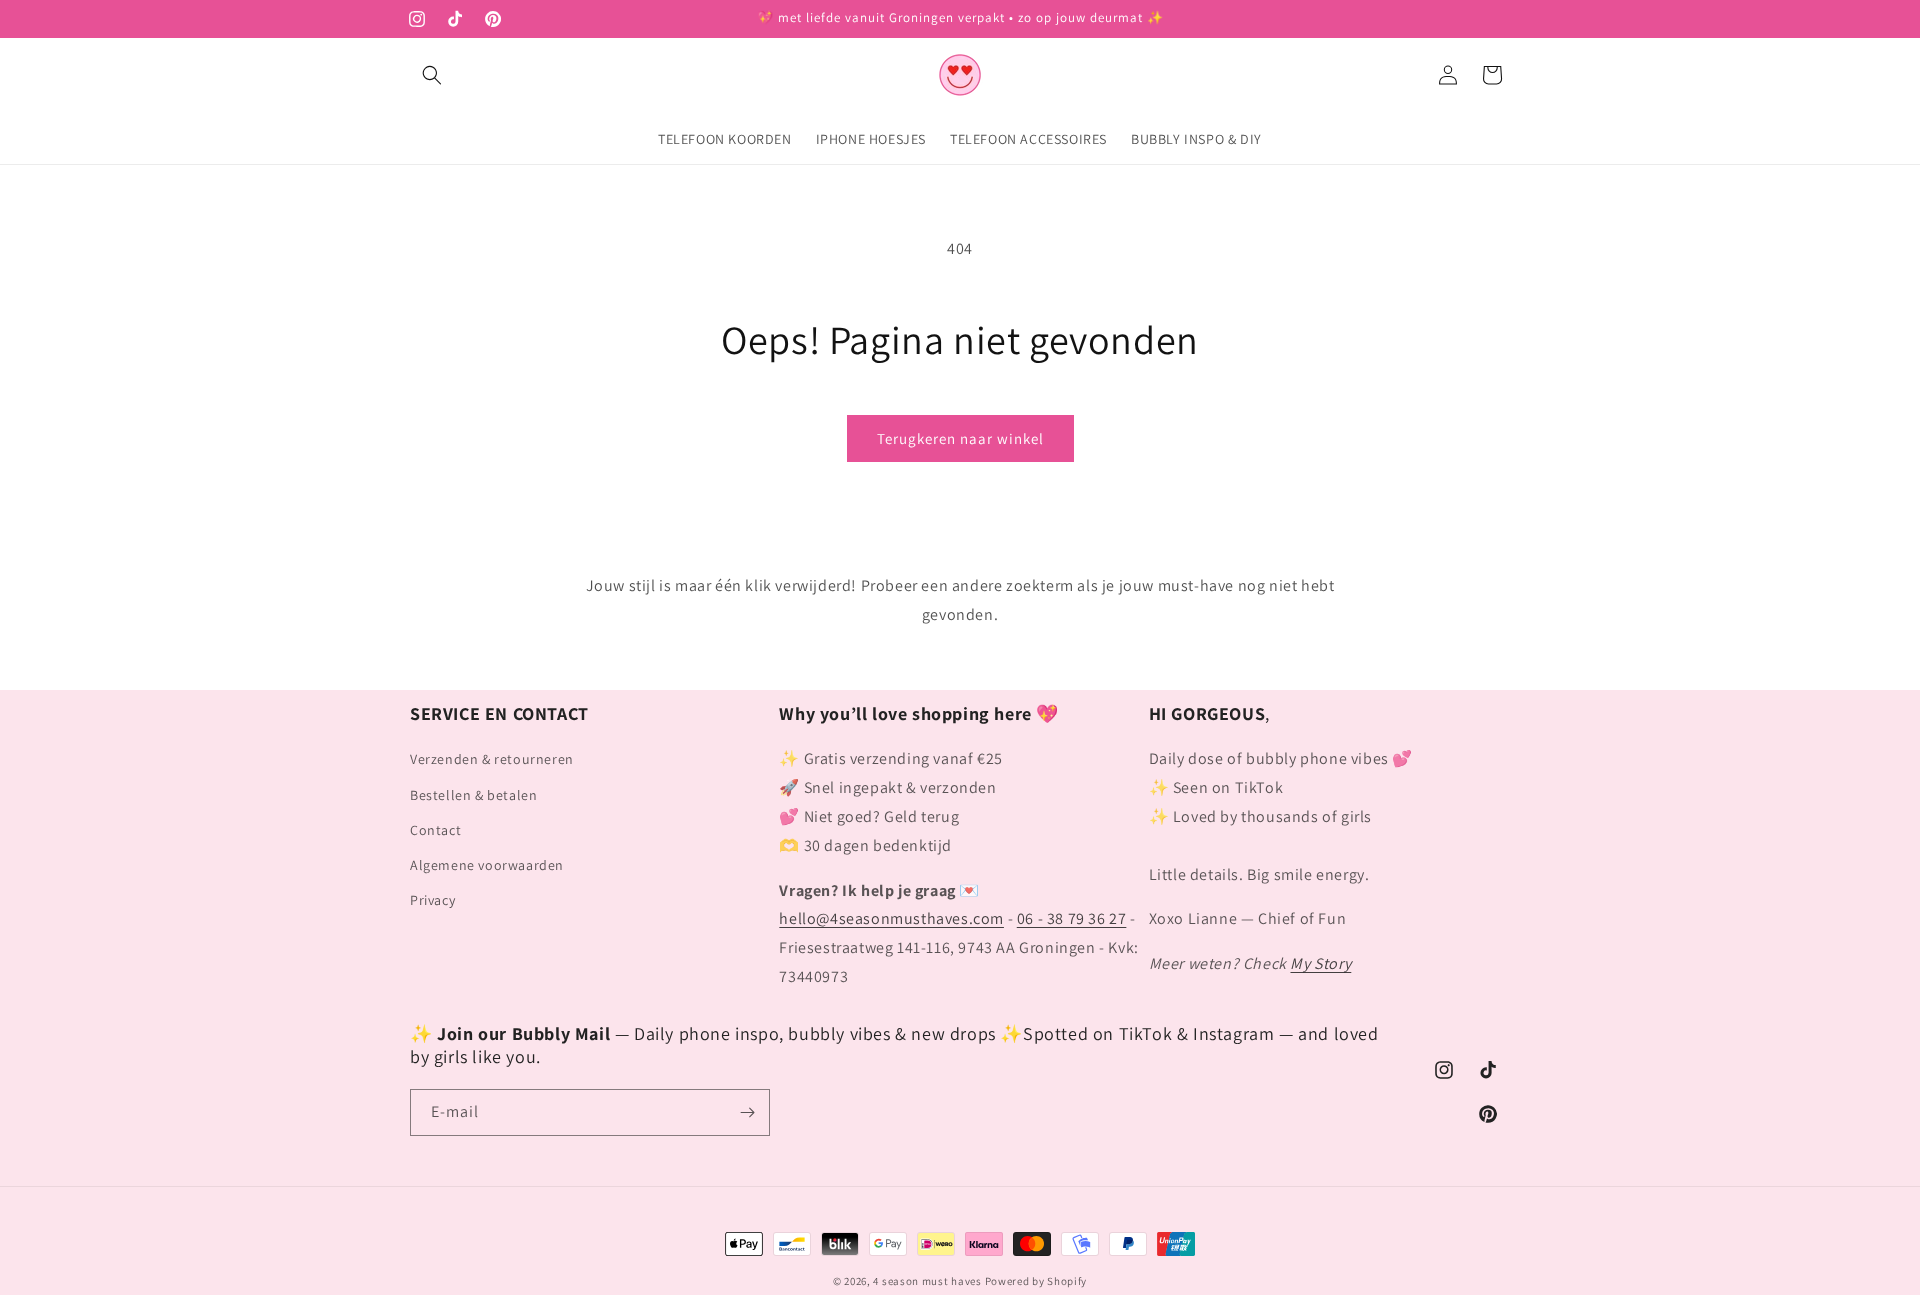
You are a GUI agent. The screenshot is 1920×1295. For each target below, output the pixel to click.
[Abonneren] (747, 1112)
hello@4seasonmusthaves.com (891, 918)
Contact (435, 830)
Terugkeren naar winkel (960, 438)
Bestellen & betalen (473, 795)
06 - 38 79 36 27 (1072, 918)
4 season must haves (927, 1281)
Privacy (432, 900)
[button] (432, 75)
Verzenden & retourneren (492, 759)
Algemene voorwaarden (487, 865)
